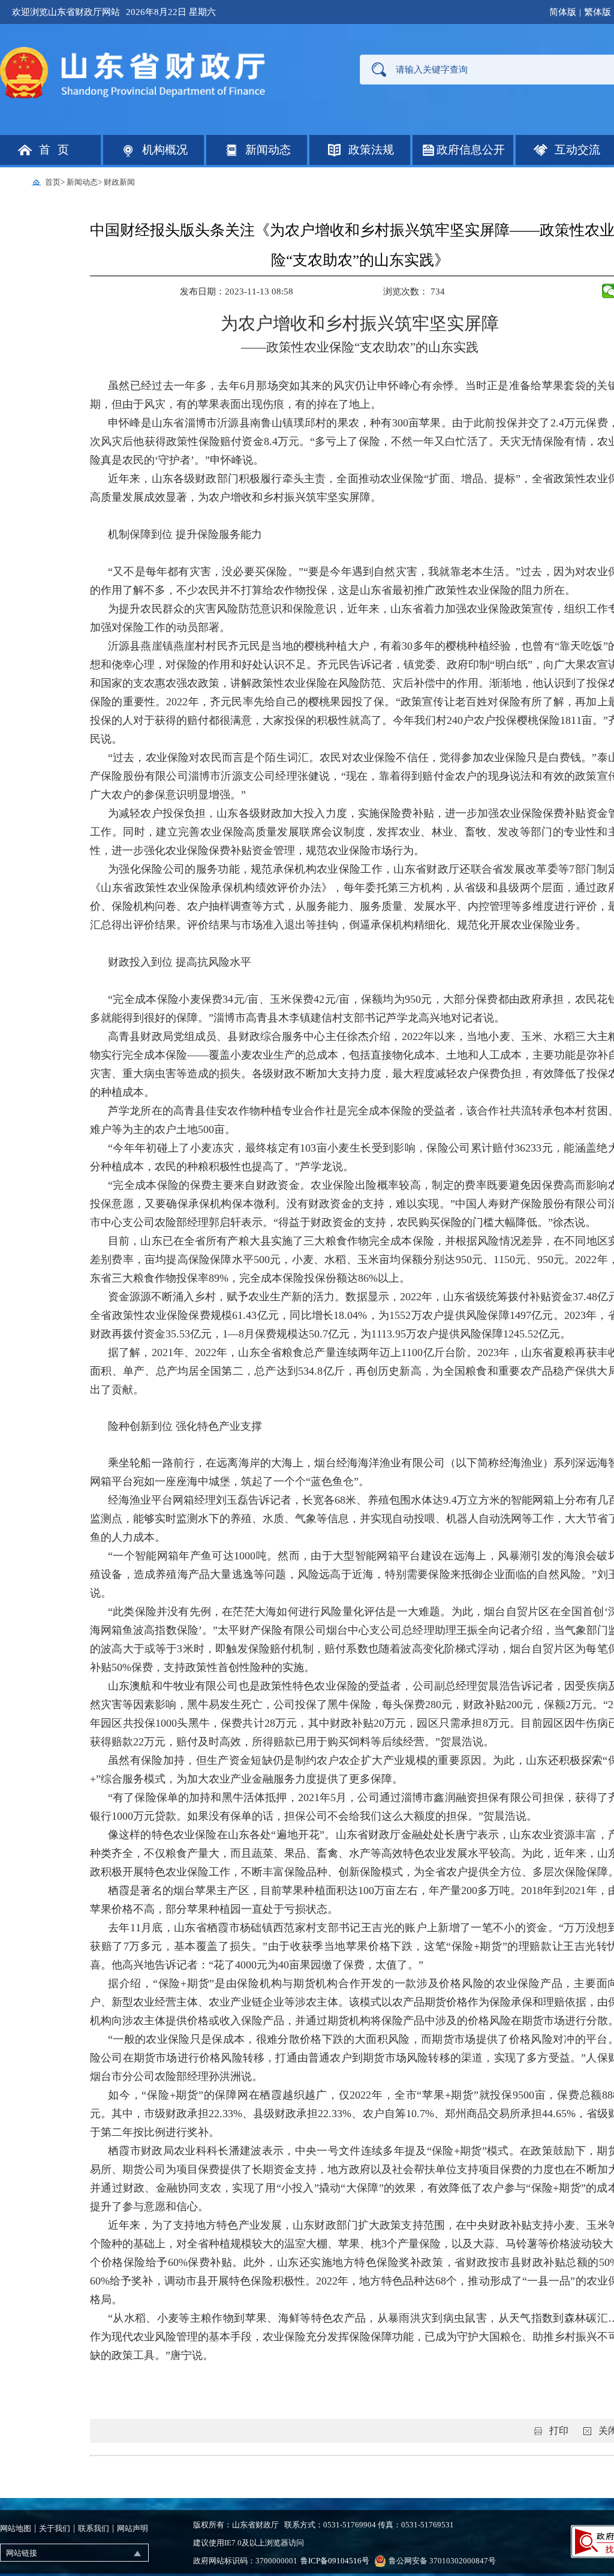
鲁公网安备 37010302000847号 (442, 2561)
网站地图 (16, 2528)
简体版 (563, 12)
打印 (559, 2431)
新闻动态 (82, 182)
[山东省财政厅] (134, 72)
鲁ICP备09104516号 (335, 2561)
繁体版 (598, 12)
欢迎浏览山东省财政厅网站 (66, 12)
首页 (53, 182)
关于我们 (55, 2528)
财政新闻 (119, 182)
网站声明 (133, 2528)
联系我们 (94, 2528)
